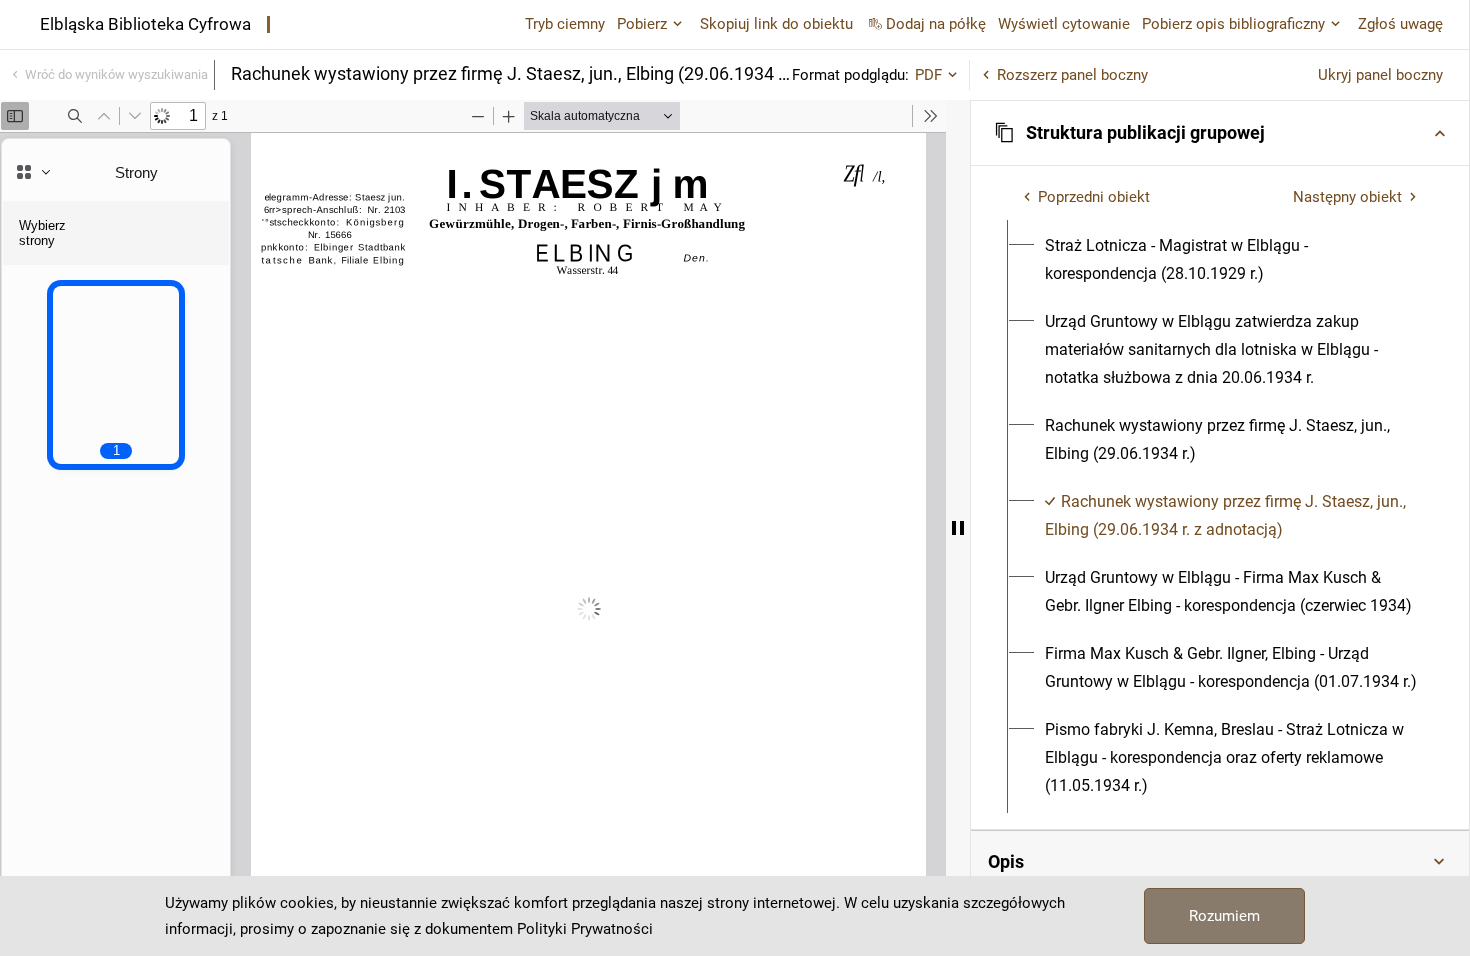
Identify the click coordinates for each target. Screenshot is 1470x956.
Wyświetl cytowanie (1064, 24)
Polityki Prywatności (585, 929)
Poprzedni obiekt (1094, 197)
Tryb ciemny (565, 24)
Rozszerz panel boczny (1072, 75)
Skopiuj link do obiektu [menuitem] (776, 24)
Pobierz (642, 24)
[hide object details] (958, 528)
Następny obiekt (1347, 197)
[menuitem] (1231, 260)
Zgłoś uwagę (1400, 24)
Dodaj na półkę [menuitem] (936, 24)
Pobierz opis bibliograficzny (1233, 24)
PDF (928, 75)
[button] (1220, 133)
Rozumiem (1224, 916)
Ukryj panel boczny (1380, 75)
